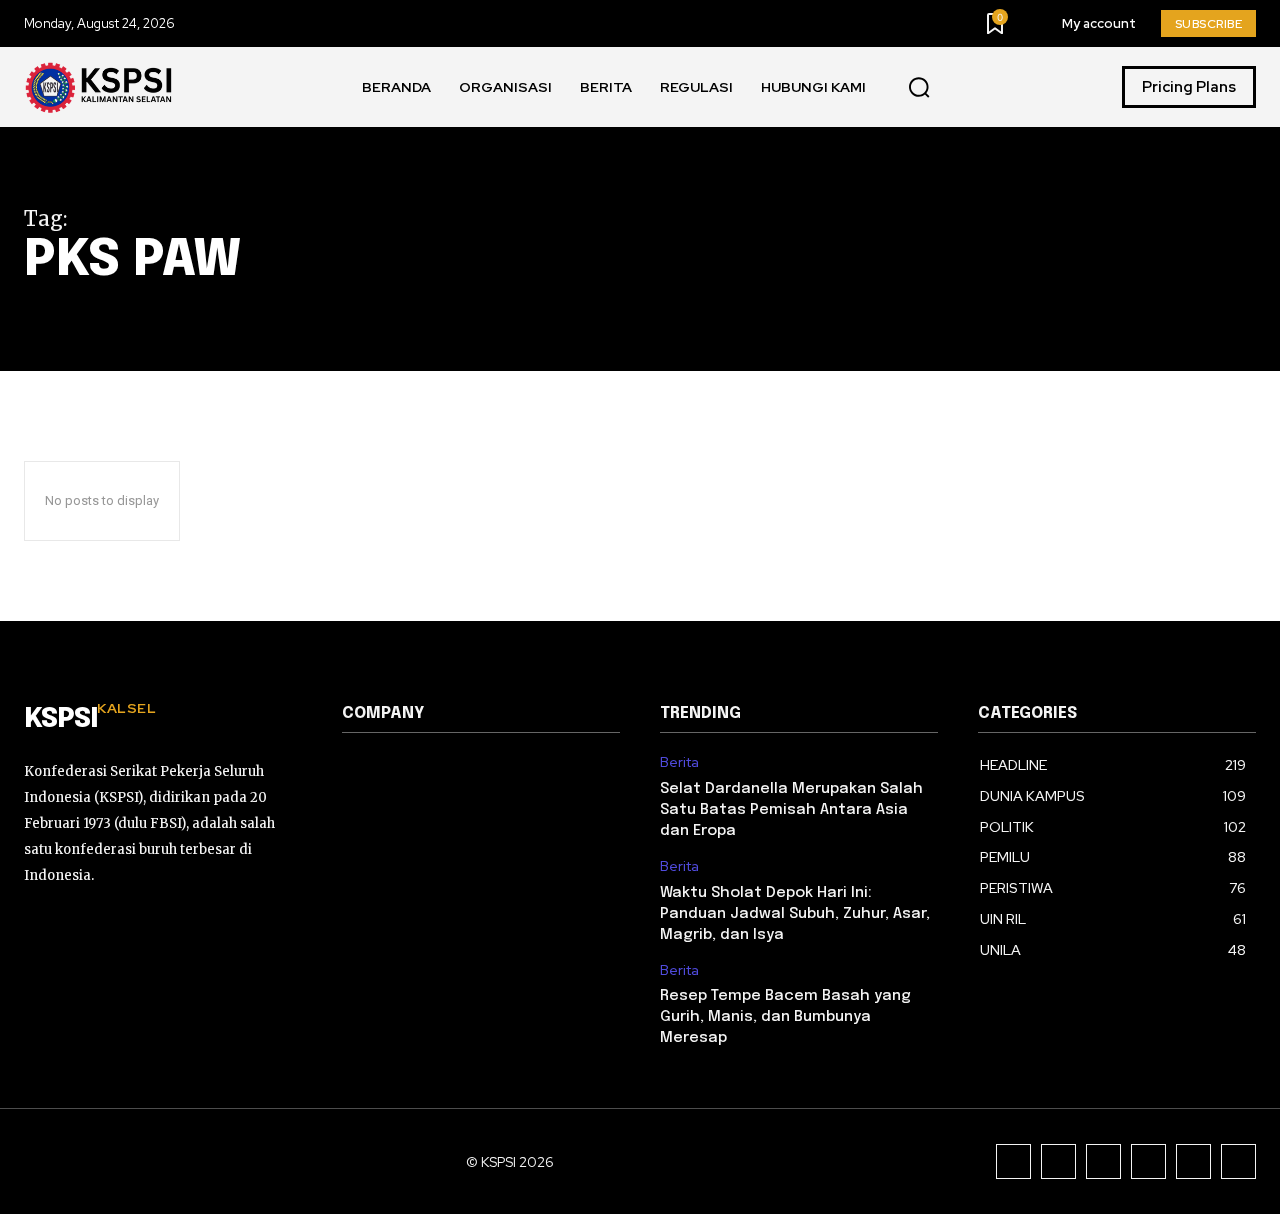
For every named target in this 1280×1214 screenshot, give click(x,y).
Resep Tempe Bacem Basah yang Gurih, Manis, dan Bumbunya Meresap (785, 1017)
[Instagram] (1058, 1161)
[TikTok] (1103, 1161)
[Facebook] (1013, 1161)
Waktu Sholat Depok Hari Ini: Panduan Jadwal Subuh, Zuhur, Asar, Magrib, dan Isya (795, 914)
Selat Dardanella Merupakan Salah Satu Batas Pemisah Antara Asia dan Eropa (791, 810)
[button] (919, 88)
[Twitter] (1193, 1161)
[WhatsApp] (1238, 1161)
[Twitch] (1148, 1161)
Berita (679, 762)
